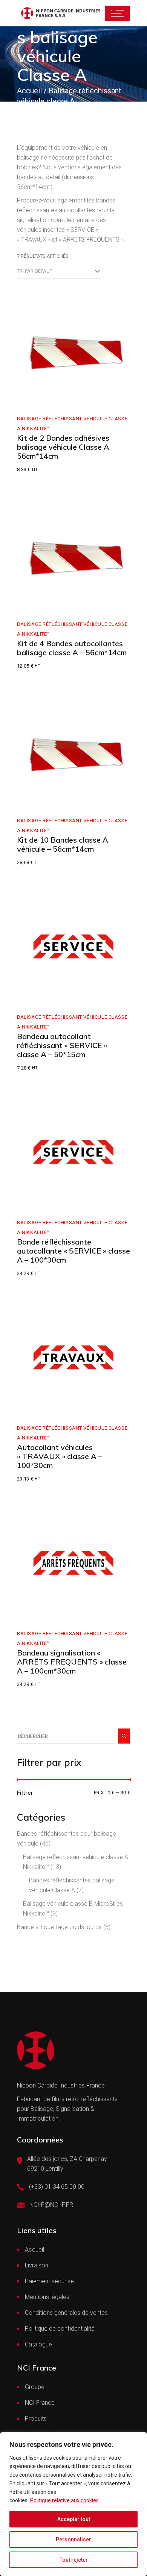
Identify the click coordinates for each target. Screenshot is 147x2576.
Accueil (34, 2250)
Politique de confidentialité (60, 2329)
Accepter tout (74, 2519)
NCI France (40, 2403)
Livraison (37, 2265)
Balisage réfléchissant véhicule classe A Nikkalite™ (72, 424)
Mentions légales (47, 2297)
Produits (36, 2419)
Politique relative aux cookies (64, 2500)
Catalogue (38, 2344)
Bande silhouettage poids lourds (59, 1927)
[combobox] (58, 271)
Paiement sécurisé (49, 2281)
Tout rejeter (74, 2560)
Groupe (35, 2387)
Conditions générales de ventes (66, 2313)
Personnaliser (73, 2539)
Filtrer (25, 1793)
